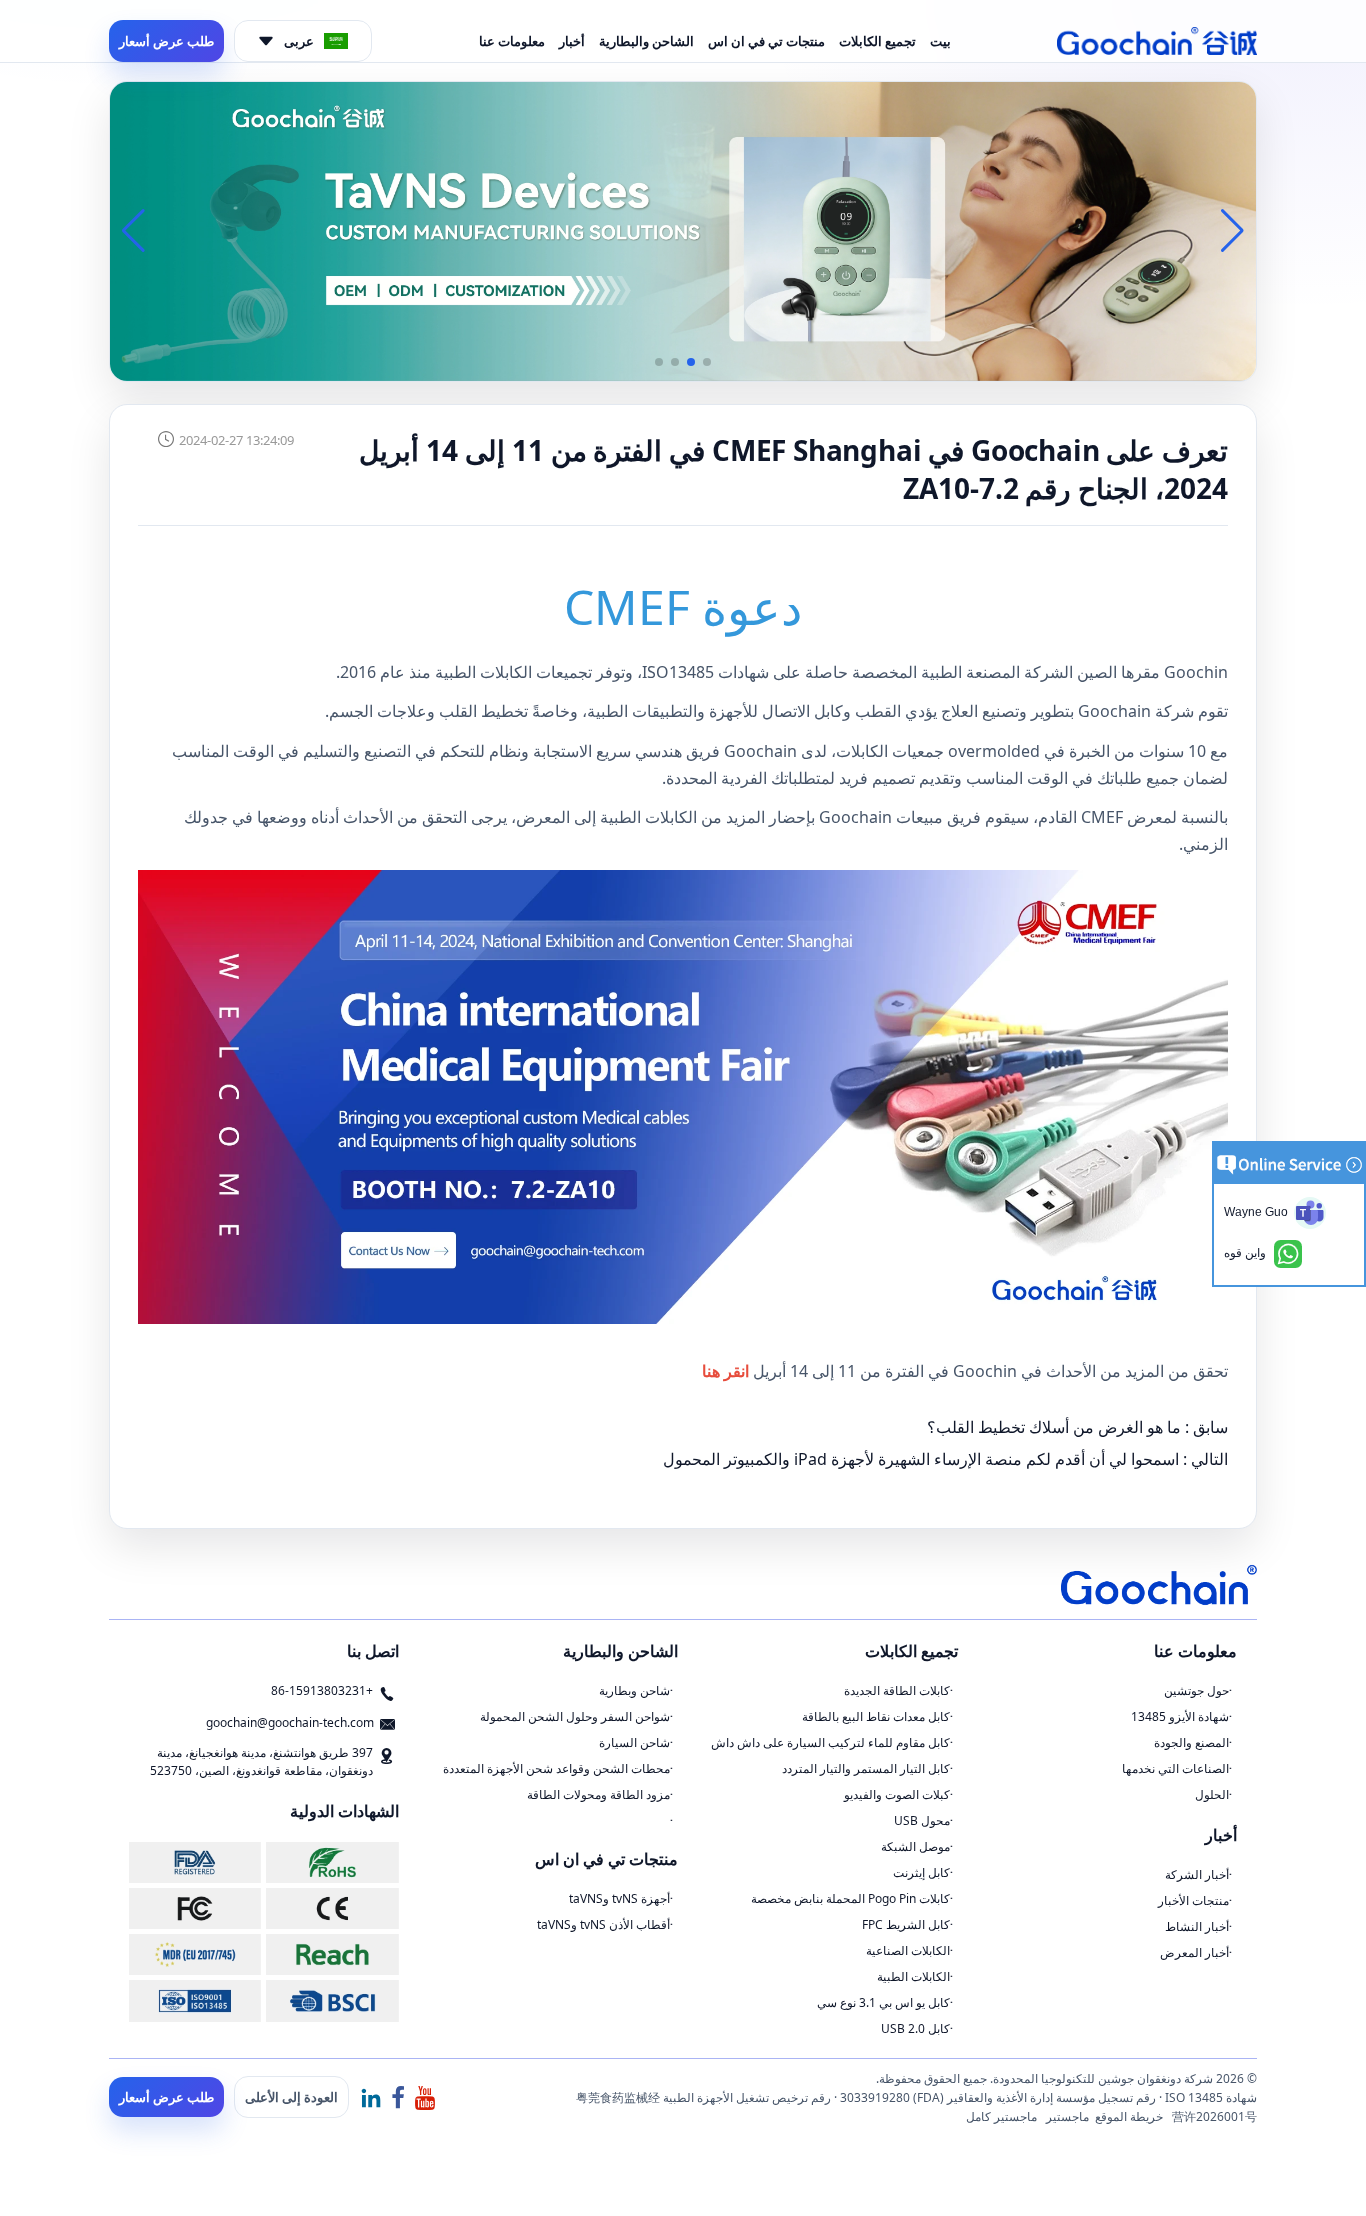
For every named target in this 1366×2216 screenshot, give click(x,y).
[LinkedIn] (371, 2097)
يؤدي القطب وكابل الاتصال (849, 711)
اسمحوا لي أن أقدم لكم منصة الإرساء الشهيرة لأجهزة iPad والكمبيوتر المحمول (921, 1459)
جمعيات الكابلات (890, 751)
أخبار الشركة (1197, 1874)
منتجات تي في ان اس (766, 41)
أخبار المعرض (1194, 1952)
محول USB (922, 1820)
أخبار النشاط (1197, 1926)
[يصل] (332, 1954)
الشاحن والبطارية (646, 41)
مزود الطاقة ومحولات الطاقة (598, 1794)
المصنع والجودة (1191, 1742)
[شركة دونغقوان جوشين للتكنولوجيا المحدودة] (1157, 41)
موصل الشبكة (915, 1846)
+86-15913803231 (322, 1690)
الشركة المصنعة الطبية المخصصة (962, 672)
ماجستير (1067, 2116)
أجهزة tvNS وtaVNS (619, 1898)
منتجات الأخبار (1193, 1900)
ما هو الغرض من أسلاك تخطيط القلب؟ (1054, 1427)
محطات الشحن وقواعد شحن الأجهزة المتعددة (556, 1768)
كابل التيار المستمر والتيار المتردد (866, 1768)
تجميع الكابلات (877, 41)
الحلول (1212, 1794)
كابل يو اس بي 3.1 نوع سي (883, 2002)
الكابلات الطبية (913, 1976)
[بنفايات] (332, 1862)
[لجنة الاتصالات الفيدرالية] (195, 1908)
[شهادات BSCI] (332, 2000)
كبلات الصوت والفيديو (897, 1794)
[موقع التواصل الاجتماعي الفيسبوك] (398, 2097)
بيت (940, 41)
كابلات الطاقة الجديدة (897, 1690)
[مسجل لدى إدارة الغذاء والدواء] (195, 1862)
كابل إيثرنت (921, 1872)
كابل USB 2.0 (915, 2028)
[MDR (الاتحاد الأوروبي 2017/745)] (195, 1954)
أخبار (572, 41)
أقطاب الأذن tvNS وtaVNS (603, 1924)
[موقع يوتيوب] (425, 2097)
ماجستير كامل (1001, 2116)
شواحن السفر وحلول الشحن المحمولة (575, 1716)
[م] (332, 1908)
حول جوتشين (1196, 1690)
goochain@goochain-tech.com (290, 1722)
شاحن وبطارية (634, 1690)
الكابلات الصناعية (908, 1950)
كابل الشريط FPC (906, 1924)
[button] (707, 362)
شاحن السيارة (634, 1742)
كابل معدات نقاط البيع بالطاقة (876, 1716)
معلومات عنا (512, 41)
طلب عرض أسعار (166, 41)
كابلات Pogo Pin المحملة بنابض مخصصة (850, 1898)
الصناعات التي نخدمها (1175, 1768)
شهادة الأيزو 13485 (1180, 1716)
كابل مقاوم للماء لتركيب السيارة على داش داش (830, 1742)
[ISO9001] (195, 2000)
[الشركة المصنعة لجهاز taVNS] (683, 230)
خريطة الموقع (1129, 2116)
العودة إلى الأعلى (291, 2097)
